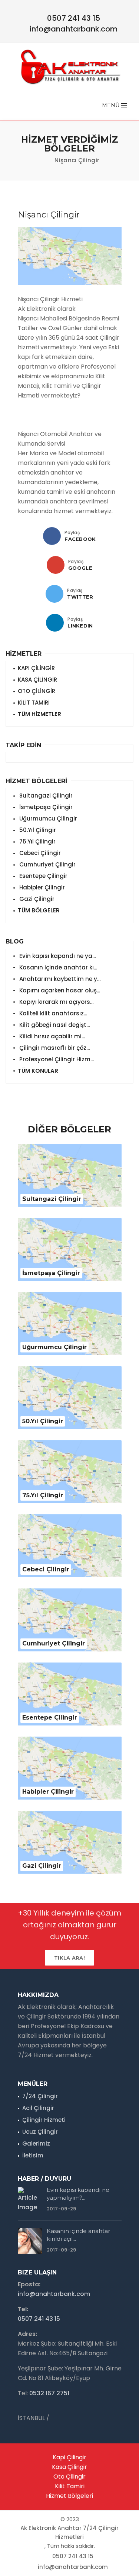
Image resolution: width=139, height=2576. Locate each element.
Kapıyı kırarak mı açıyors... (56, 1002)
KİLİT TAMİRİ (34, 703)
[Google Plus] (56, 565)
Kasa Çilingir (69, 2467)
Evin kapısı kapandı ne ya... (57, 956)
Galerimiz (36, 2144)
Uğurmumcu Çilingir (47, 818)
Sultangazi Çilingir (45, 796)
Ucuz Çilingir (40, 2132)
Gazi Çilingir (36, 899)
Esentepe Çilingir (43, 876)
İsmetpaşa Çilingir (45, 807)
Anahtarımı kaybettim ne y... (59, 979)
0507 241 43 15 (74, 18)
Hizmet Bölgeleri (69, 2496)
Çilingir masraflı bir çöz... (54, 1048)
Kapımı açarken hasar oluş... (59, 990)
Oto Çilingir (69, 2477)
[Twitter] (54, 594)
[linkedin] (55, 623)
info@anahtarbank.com (74, 29)
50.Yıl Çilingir (37, 830)
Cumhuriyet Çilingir (47, 864)
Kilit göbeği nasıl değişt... (54, 1025)
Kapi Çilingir (69, 2457)
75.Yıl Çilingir (37, 841)
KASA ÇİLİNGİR (37, 680)
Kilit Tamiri (70, 2486)
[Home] (42, 160)
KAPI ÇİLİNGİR (36, 668)
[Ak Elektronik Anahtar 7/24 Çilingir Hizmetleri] (70, 66)
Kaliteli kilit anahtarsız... (52, 1013)
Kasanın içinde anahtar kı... (57, 967)
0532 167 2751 (49, 2393)
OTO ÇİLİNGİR (37, 691)
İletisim (33, 2155)
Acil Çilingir (38, 2108)
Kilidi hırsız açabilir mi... (51, 1036)
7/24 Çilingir (40, 2096)
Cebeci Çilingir (39, 853)
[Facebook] (52, 536)
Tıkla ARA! (69, 1958)
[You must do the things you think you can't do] (30, 2200)
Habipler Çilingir (41, 887)
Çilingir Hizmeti (44, 2120)
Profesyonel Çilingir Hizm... (56, 1059)
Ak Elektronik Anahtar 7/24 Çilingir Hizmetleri (69, 2532)
